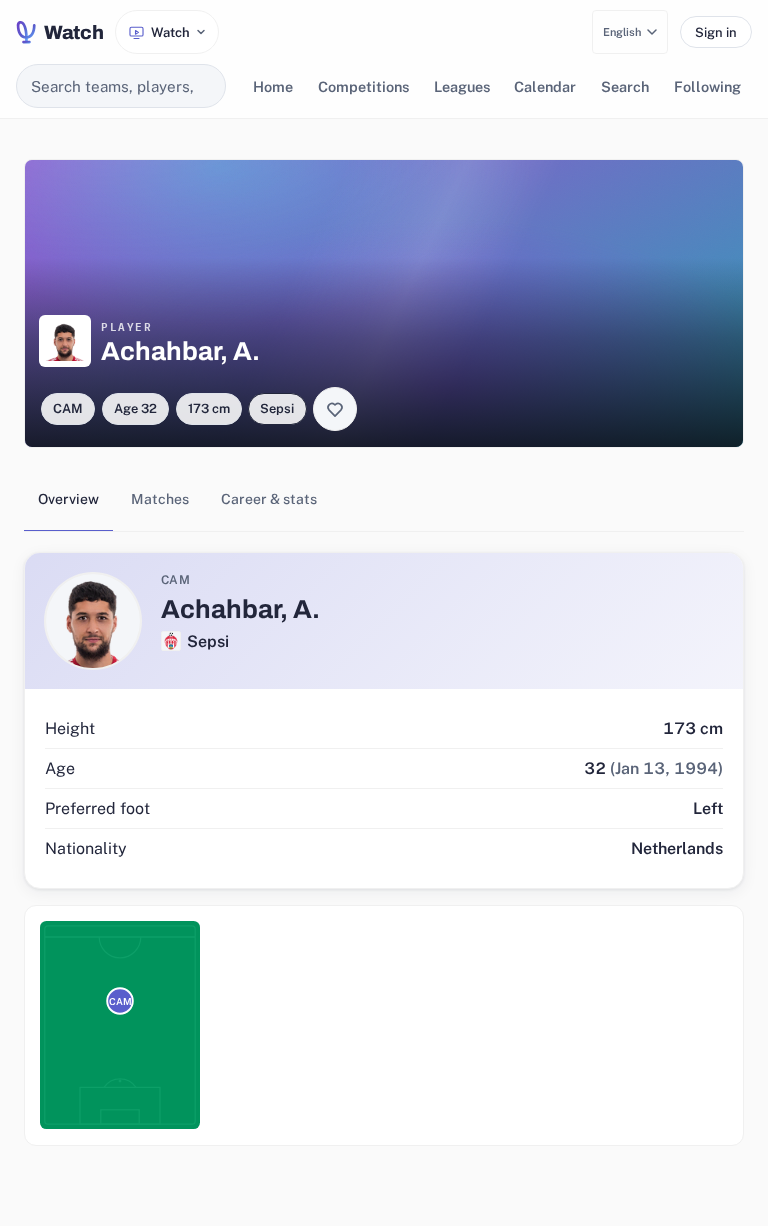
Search (625, 86)
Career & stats (269, 499)
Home (273, 86)
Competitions (363, 86)
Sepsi (277, 408)
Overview (68, 499)
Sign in (716, 32)
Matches (160, 499)
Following (707, 86)
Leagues (462, 86)
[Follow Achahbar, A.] (335, 409)
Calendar (545, 86)
